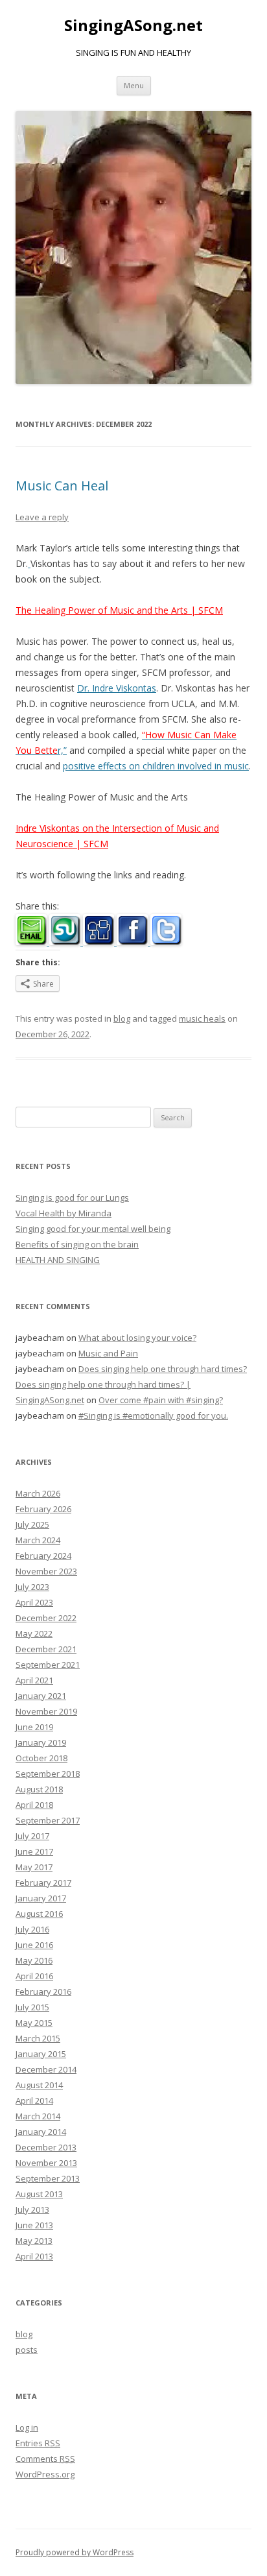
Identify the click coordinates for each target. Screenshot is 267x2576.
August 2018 (39, 1789)
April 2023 (34, 1602)
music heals (202, 1018)
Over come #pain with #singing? (161, 1400)
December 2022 (46, 1618)
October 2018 (41, 1758)
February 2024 (43, 1556)
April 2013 (34, 2256)
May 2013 (34, 2241)
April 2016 (34, 1976)
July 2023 (32, 1587)
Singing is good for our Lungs (72, 1198)
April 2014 (34, 2101)
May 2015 (34, 2023)
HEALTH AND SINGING (58, 1260)
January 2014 (41, 2132)
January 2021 (41, 1696)
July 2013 (32, 2209)
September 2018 (48, 1774)
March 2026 (38, 1493)
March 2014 (38, 2116)
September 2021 (48, 1665)
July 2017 (32, 1836)
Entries (38, 2443)
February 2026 (43, 1509)
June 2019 (34, 1727)
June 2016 (34, 1945)
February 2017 (43, 1883)
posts (27, 2350)
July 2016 (32, 1929)
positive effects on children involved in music (156, 766)
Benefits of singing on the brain (77, 1244)
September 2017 (48, 1820)
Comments (45, 2459)
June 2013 (34, 2225)
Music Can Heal (62, 486)
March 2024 (38, 1540)
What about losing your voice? (137, 1338)
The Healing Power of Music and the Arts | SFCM (119, 610)
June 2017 (34, 1851)
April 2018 (34, 1805)
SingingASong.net (133, 26)
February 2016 (43, 1992)
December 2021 (46, 1649)
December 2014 (46, 2069)
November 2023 (46, 1571)
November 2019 (46, 1711)
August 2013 (39, 2194)
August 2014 (39, 2085)
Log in (27, 2427)
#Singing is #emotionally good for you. (153, 1415)
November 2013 (46, 2163)
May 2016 (34, 1960)
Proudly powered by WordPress (75, 2552)
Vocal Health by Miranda (64, 1213)
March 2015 (38, 2038)
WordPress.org (45, 2474)
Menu (134, 85)
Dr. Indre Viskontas (117, 688)
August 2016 (39, 1914)
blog (122, 1018)
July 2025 (32, 1524)
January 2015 (41, 2054)
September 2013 (48, 2178)
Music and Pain (108, 1353)
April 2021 (34, 1680)
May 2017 (34, 1867)
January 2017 (41, 1898)
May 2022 (34, 1633)
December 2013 (46, 2147)
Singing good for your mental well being (93, 1229)
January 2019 (41, 1742)
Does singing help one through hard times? (163, 1369)
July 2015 (32, 2007)
